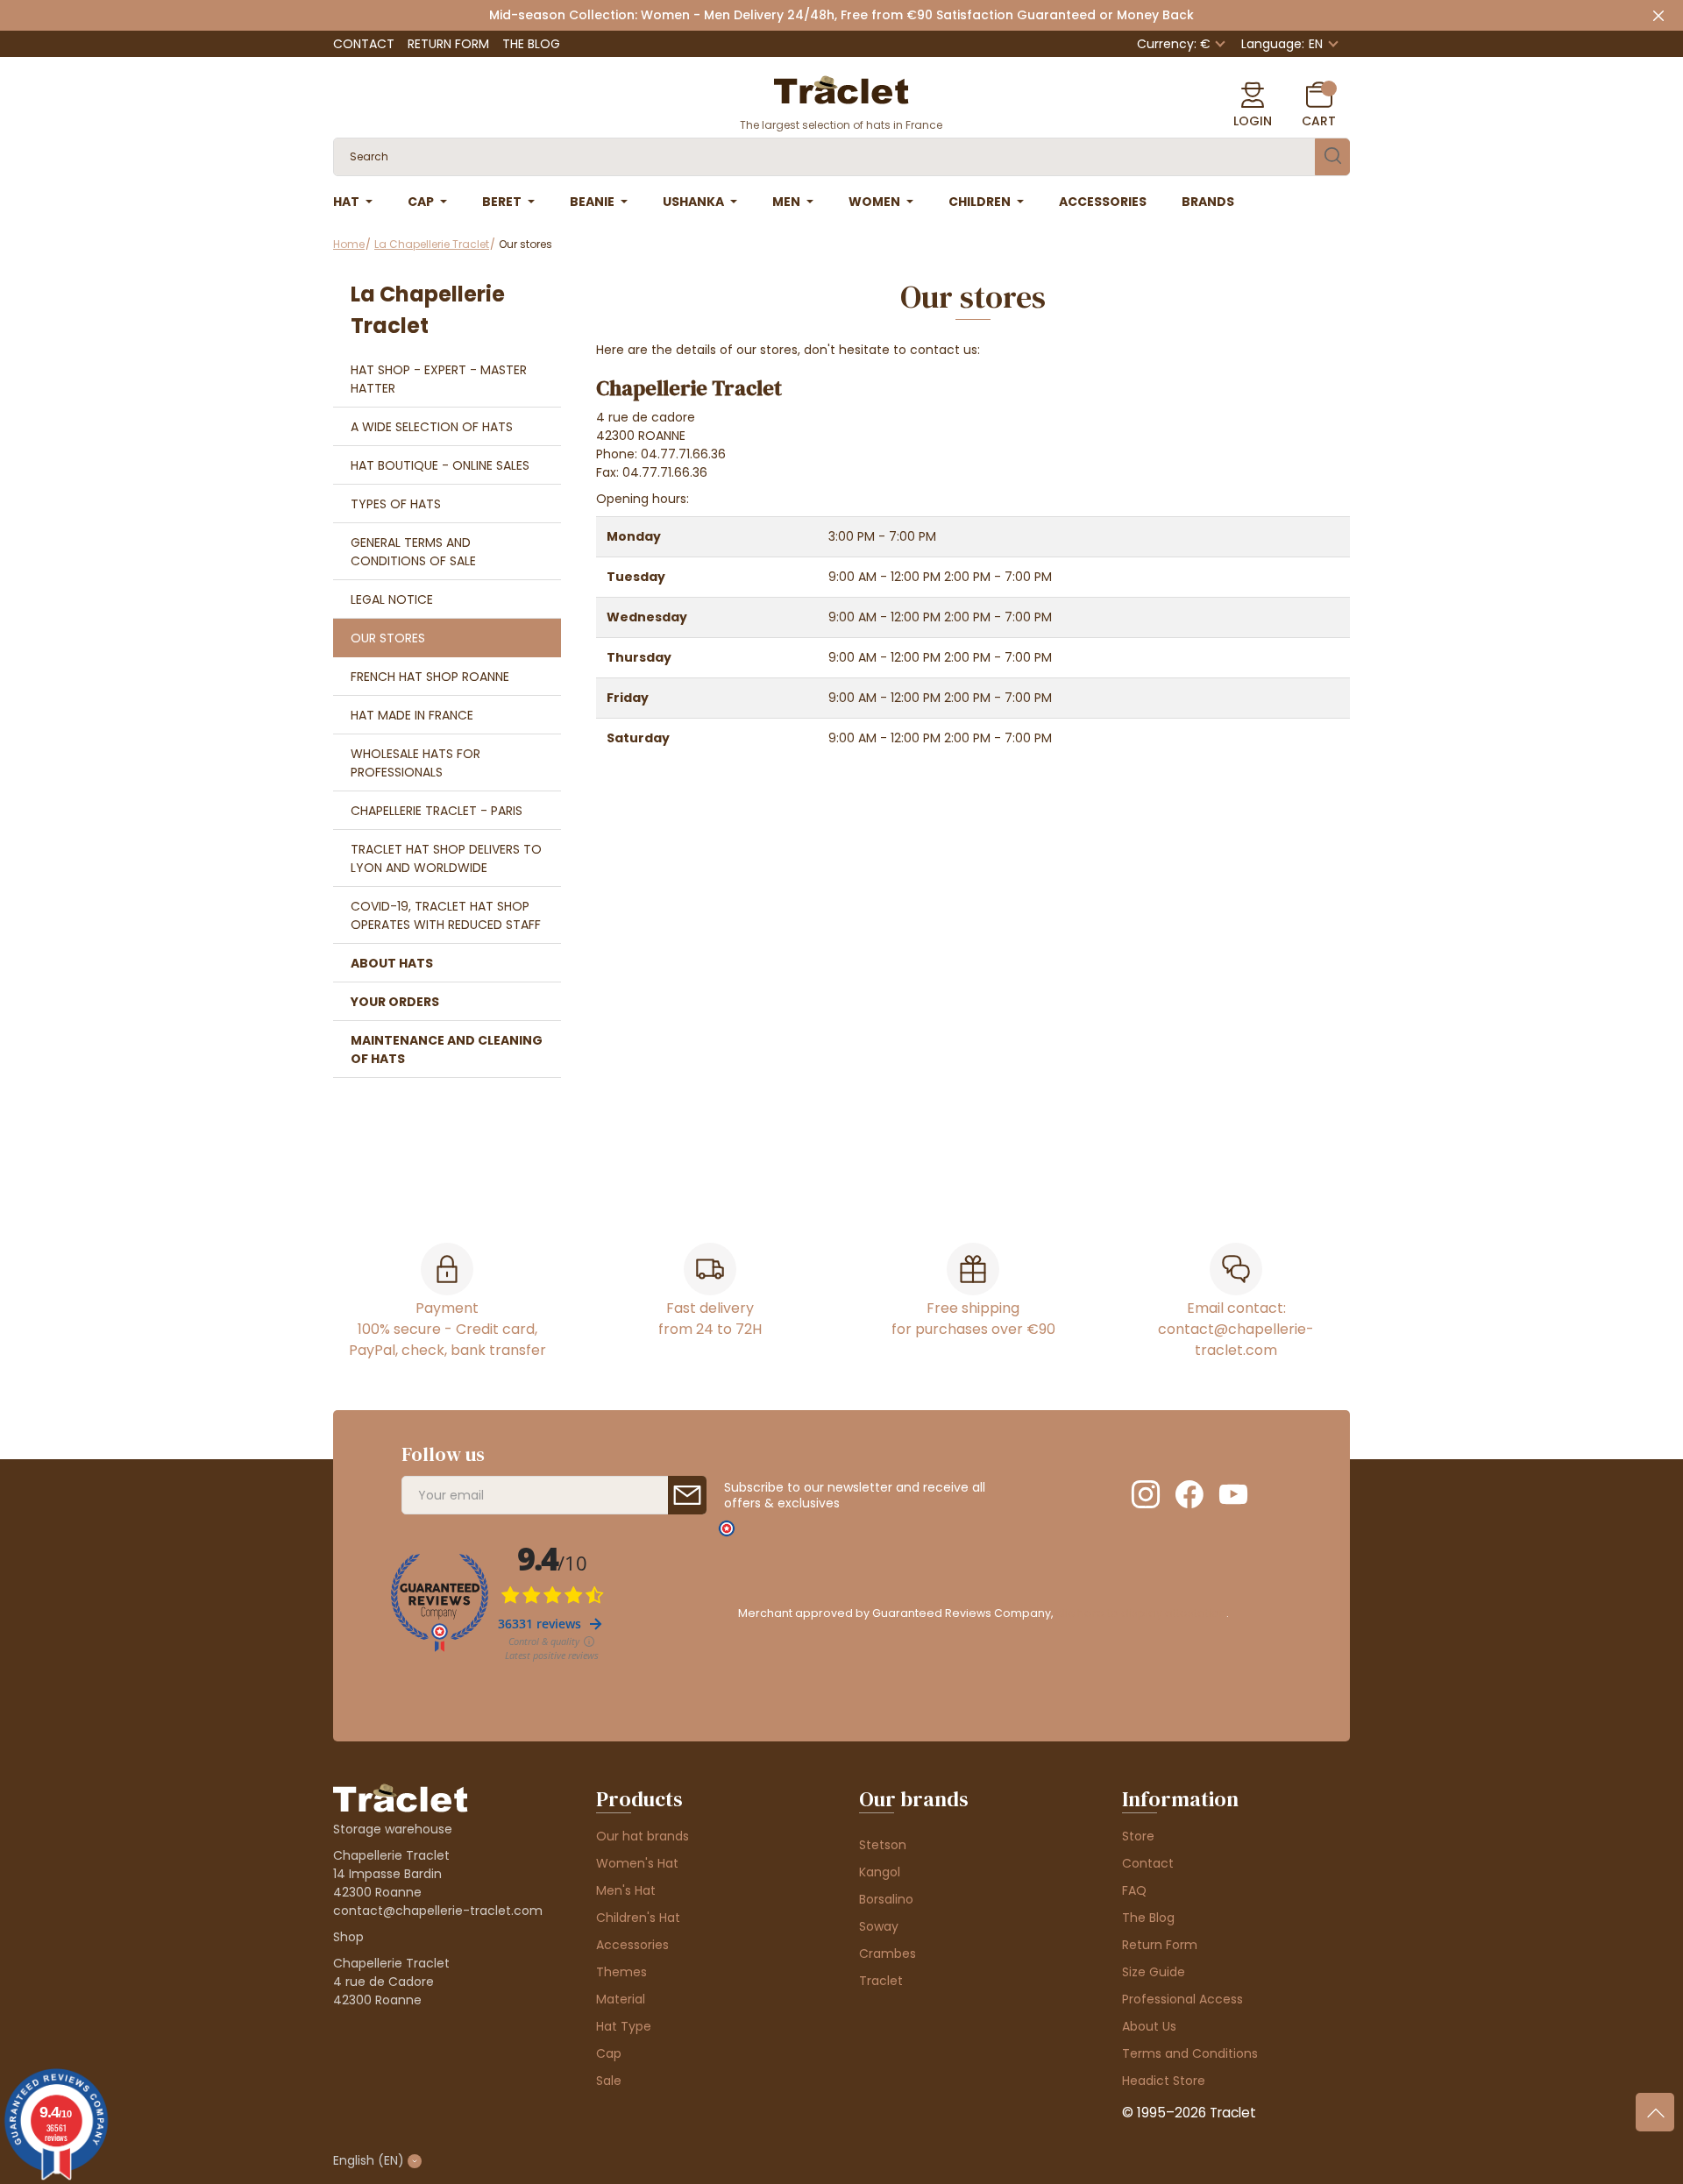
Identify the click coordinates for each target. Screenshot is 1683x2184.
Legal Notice (392, 599)
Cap (609, 2053)
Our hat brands (643, 1836)
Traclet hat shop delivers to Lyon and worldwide (446, 858)
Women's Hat (637, 1863)
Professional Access (1182, 1999)
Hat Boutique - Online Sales (440, 465)
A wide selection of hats (432, 427)
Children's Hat (638, 1918)
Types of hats (396, 504)
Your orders (395, 1002)
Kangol (880, 1872)
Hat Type (624, 2026)
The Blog (531, 44)
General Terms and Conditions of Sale (413, 552)
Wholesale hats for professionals (415, 763)
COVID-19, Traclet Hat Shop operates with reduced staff (446, 915)
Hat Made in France (412, 715)
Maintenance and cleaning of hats (447, 1049)
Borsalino (886, 1899)
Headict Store (1164, 2081)
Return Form (448, 44)
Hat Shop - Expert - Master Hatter (439, 379)
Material (621, 1999)
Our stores (388, 638)
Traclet (881, 1981)
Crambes (888, 1954)
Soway (879, 1926)
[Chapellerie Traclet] (841, 89)
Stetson (883, 1845)
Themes (621, 1972)
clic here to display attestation (1141, 1613)
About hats (392, 963)
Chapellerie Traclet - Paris (437, 811)
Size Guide (1154, 1972)
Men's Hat (626, 1890)
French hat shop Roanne (430, 677)
